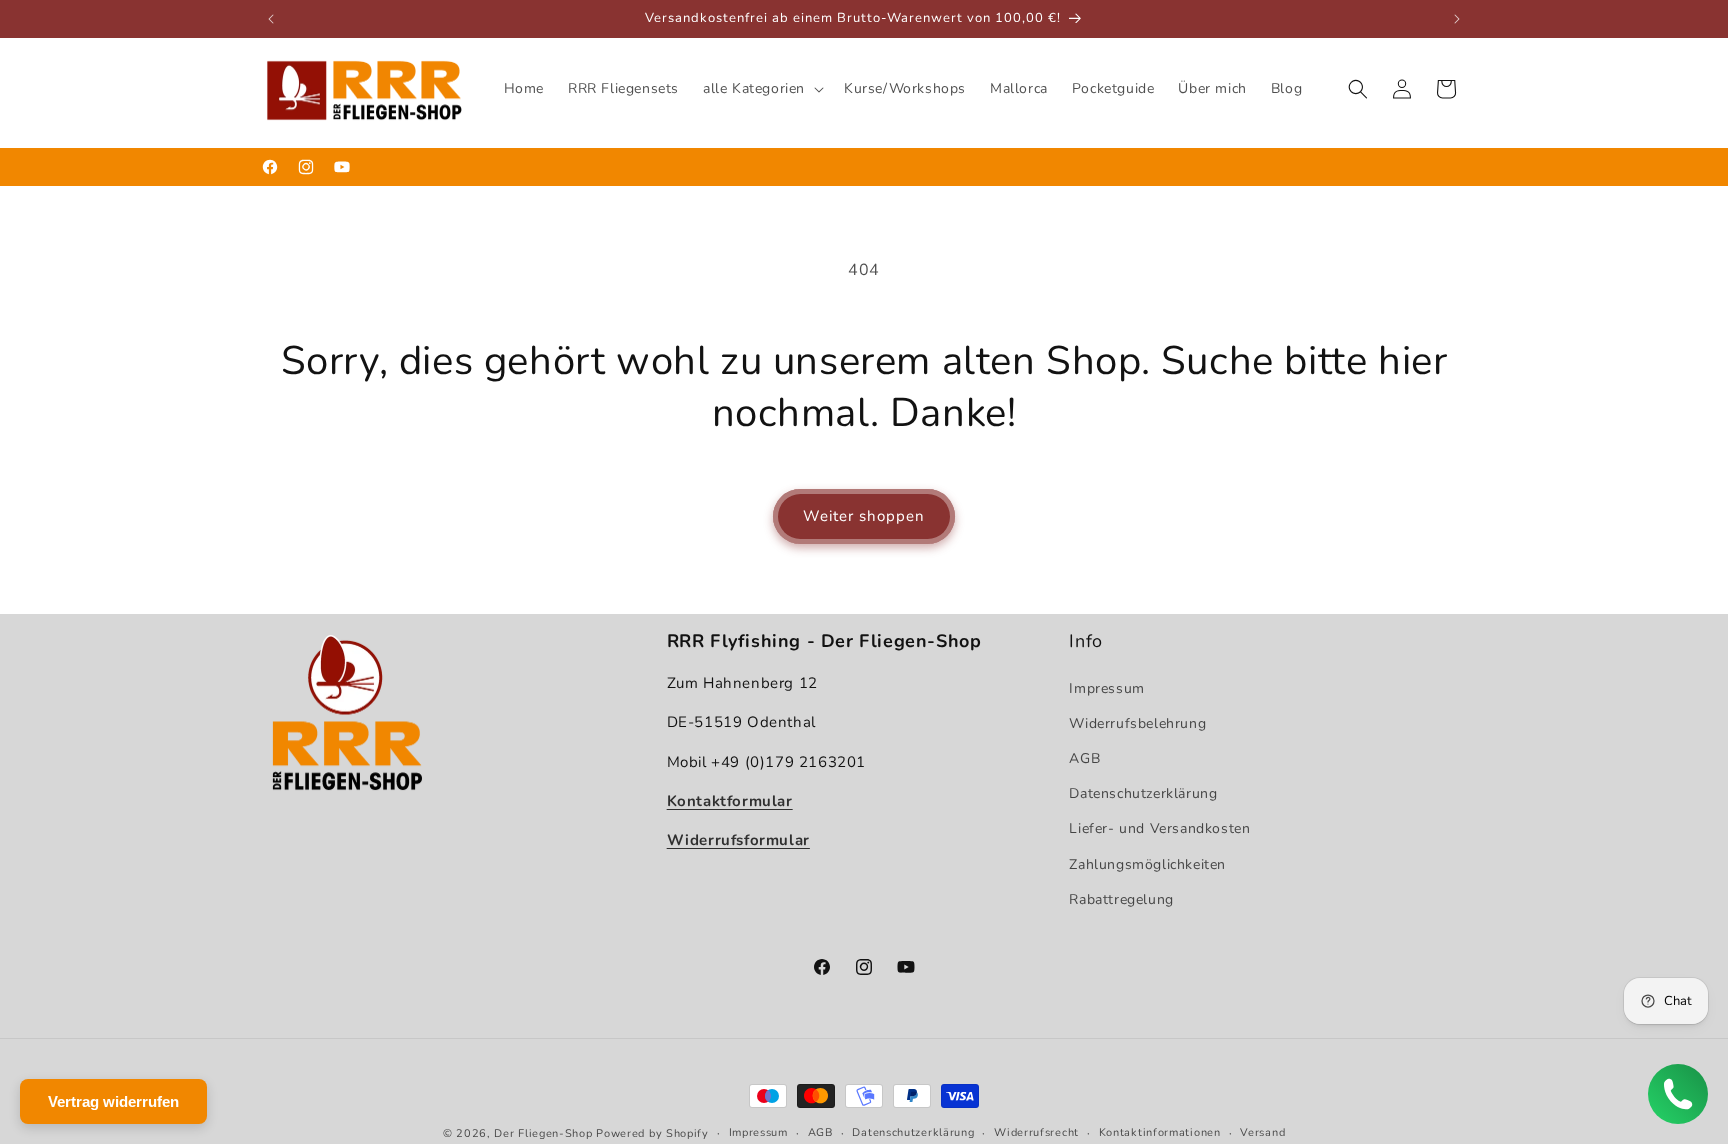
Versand (1262, 1132)
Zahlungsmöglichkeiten (1147, 863)
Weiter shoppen (864, 516)
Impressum (1106, 687)
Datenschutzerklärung (1143, 793)
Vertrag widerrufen (113, 1101)
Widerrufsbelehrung (1137, 722)
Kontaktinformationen (1160, 1132)
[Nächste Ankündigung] (1457, 19)
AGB (1084, 757)
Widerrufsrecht (1036, 1132)
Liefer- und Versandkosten (1159, 828)
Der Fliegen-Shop (543, 1133)
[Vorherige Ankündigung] (271, 19)
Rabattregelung (1121, 898)
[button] (761, 89)
